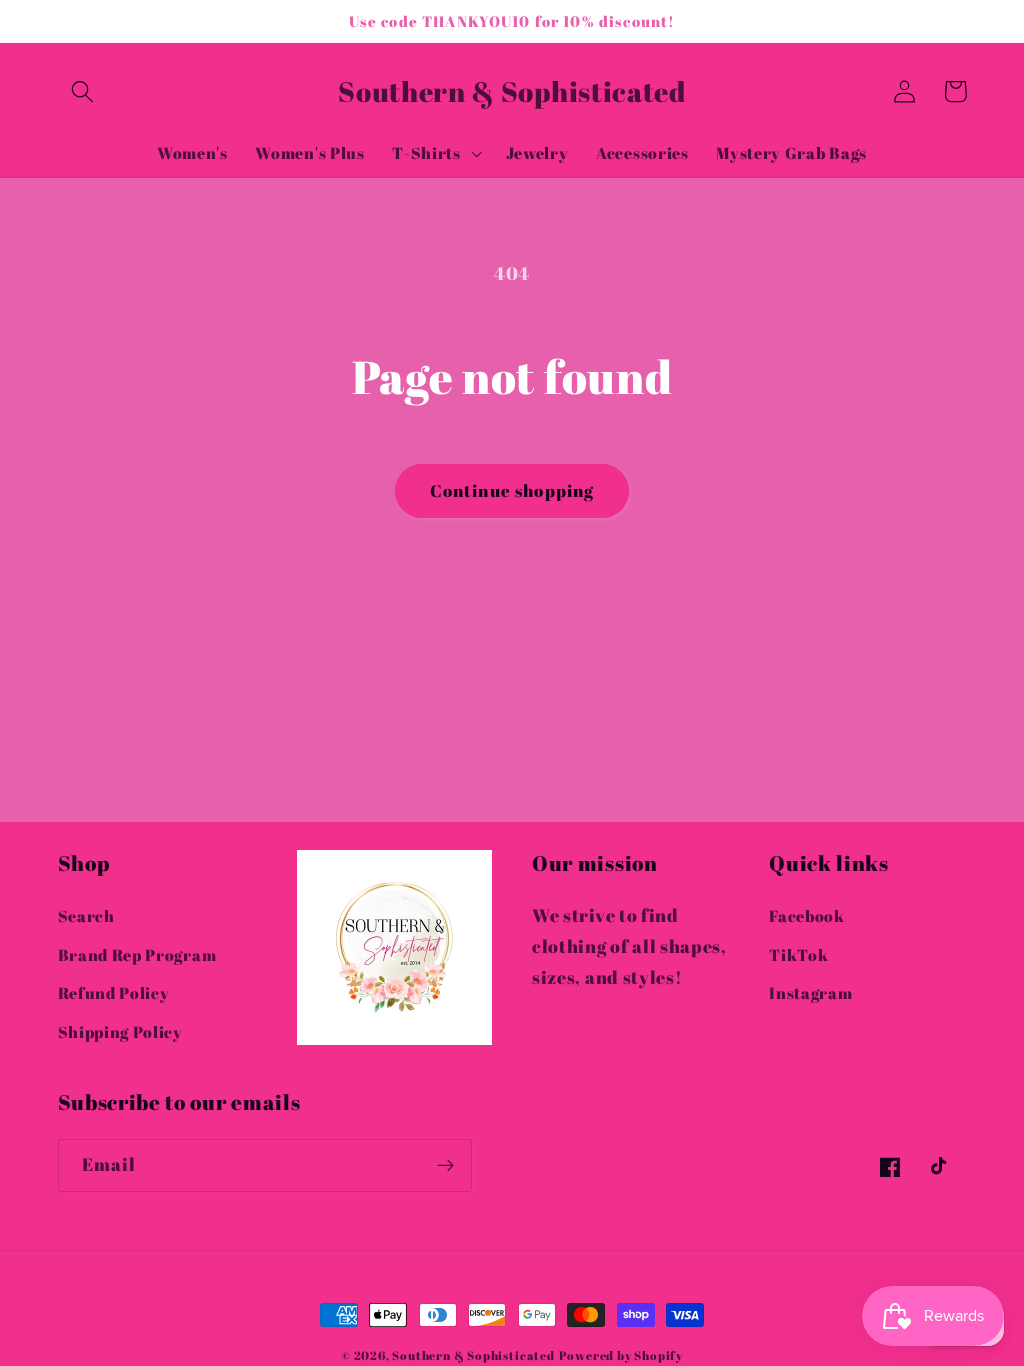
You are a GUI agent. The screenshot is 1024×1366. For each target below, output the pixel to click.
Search (86, 916)
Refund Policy (114, 993)
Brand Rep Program (137, 955)
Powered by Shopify (621, 1355)
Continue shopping (512, 490)
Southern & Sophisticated (473, 1355)
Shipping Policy (120, 1032)
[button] (83, 91)
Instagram (810, 993)
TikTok (798, 955)
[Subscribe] (445, 1166)
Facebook (807, 916)
